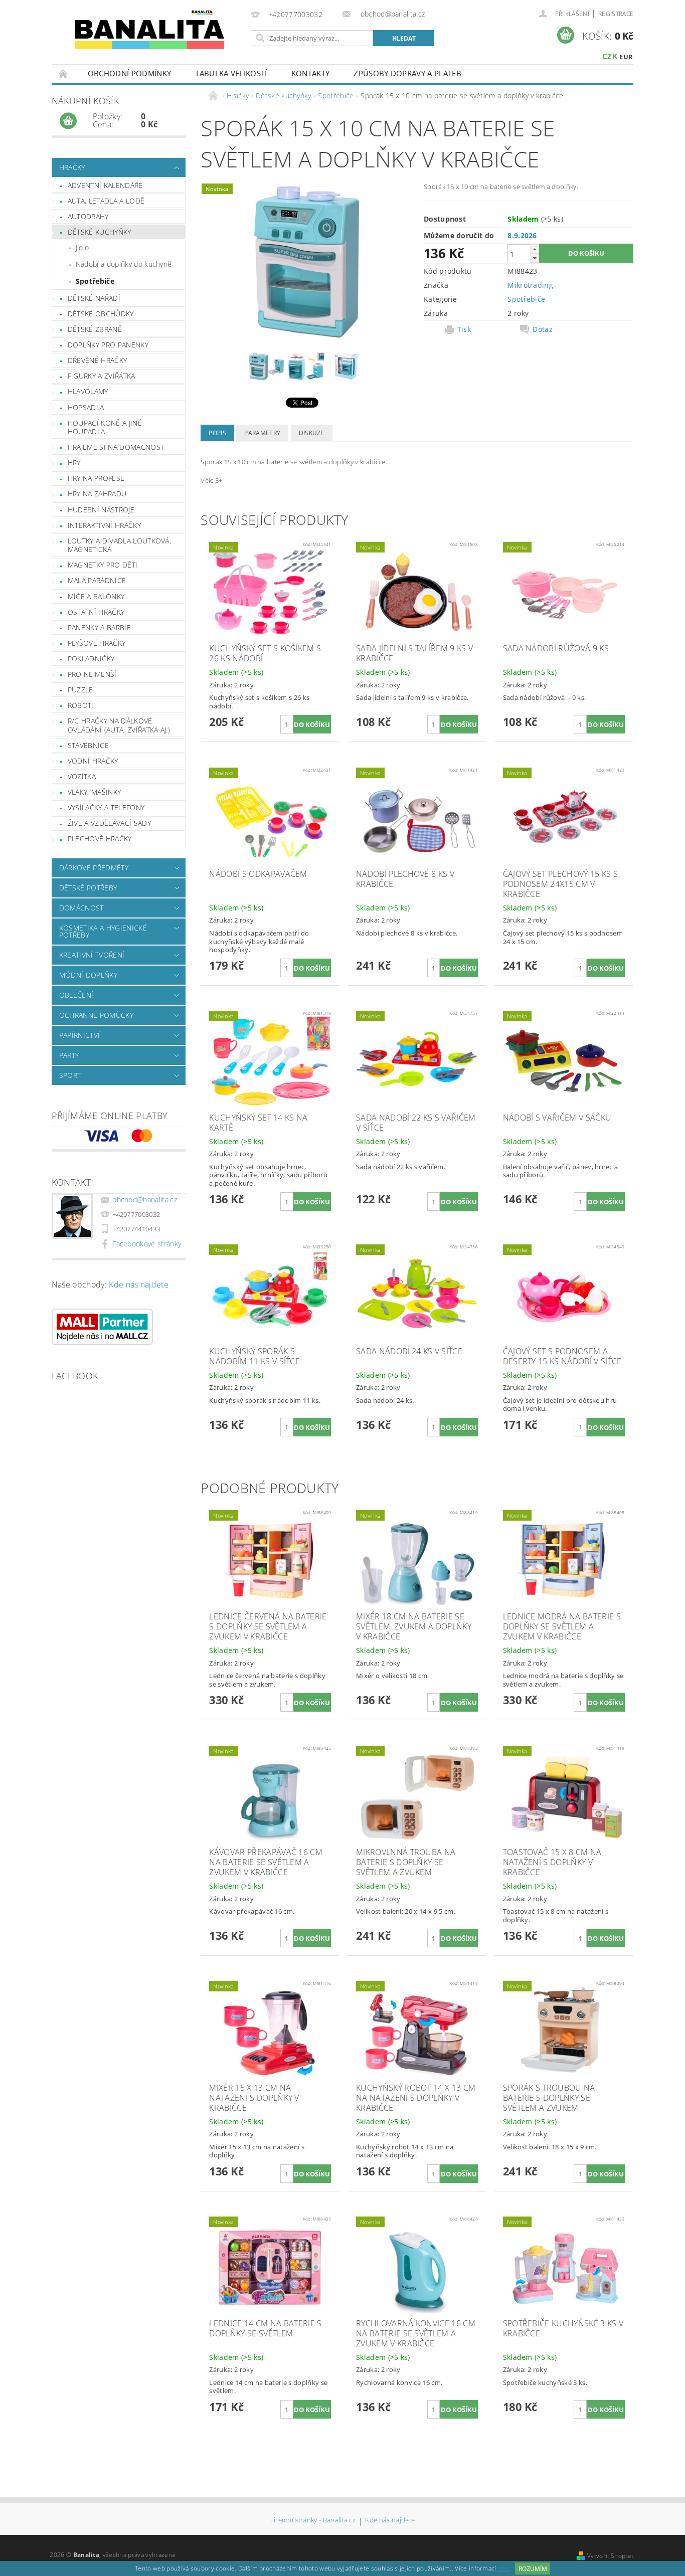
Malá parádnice (97, 580)
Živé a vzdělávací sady (109, 823)
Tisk (464, 329)
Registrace (616, 14)
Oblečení (76, 995)
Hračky (72, 167)
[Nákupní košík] (68, 121)
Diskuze (312, 433)
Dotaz (543, 329)
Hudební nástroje (101, 510)
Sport (70, 1075)
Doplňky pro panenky (108, 345)
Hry (74, 463)
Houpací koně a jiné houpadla (105, 427)
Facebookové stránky (147, 1244)
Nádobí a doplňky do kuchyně (124, 264)
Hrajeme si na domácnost (116, 447)
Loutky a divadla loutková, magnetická (119, 545)
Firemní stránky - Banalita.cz (313, 2521)
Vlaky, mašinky (94, 792)
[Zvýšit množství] (535, 249)
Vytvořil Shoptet (610, 2556)
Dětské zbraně (95, 329)
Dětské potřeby (88, 888)
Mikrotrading (530, 285)
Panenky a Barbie (99, 627)
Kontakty (311, 73)
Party (69, 1055)
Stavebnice (88, 745)
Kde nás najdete (139, 1284)
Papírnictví (80, 1035)
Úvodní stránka (64, 73)
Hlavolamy (88, 391)
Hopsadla (86, 407)
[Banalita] (149, 33)
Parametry (262, 433)
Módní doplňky (88, 975)
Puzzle (80, 690)
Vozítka (82, 776)
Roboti (81, 705)
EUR (626, 57)
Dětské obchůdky (101, 314)
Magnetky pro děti (103, 565)
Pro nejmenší (92, 674)
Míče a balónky (96, 596)
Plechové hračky (100, 839)
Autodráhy (88, 216)
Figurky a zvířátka (102, 376)
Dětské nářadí (94, 298)
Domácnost (81, 908)
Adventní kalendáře (105, 185)
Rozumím (533, 2569)
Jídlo (82, 247)
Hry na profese (96, 478)
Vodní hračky (93, 761)
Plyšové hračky (97, 643)
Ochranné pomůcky (96, 1015)
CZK (610, 56)
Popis (217, 433)
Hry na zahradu (97, 494)
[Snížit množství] (535, 258)
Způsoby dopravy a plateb (407, 73)
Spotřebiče (95, 281)
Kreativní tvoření (92, 955)
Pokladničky (91, 659)
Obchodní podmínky (129, 73)
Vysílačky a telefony (106, 807)
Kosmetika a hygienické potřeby (103, 931)
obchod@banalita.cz (145, 1200)
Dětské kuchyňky (100, 232)
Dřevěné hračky (97, 360)
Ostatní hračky (96, 612)
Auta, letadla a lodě (106, 201)
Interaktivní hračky (104, 525)
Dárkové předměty (94, 868)
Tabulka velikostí (231, 73)
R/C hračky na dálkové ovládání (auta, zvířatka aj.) (119, 725)
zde (503, 2569)
